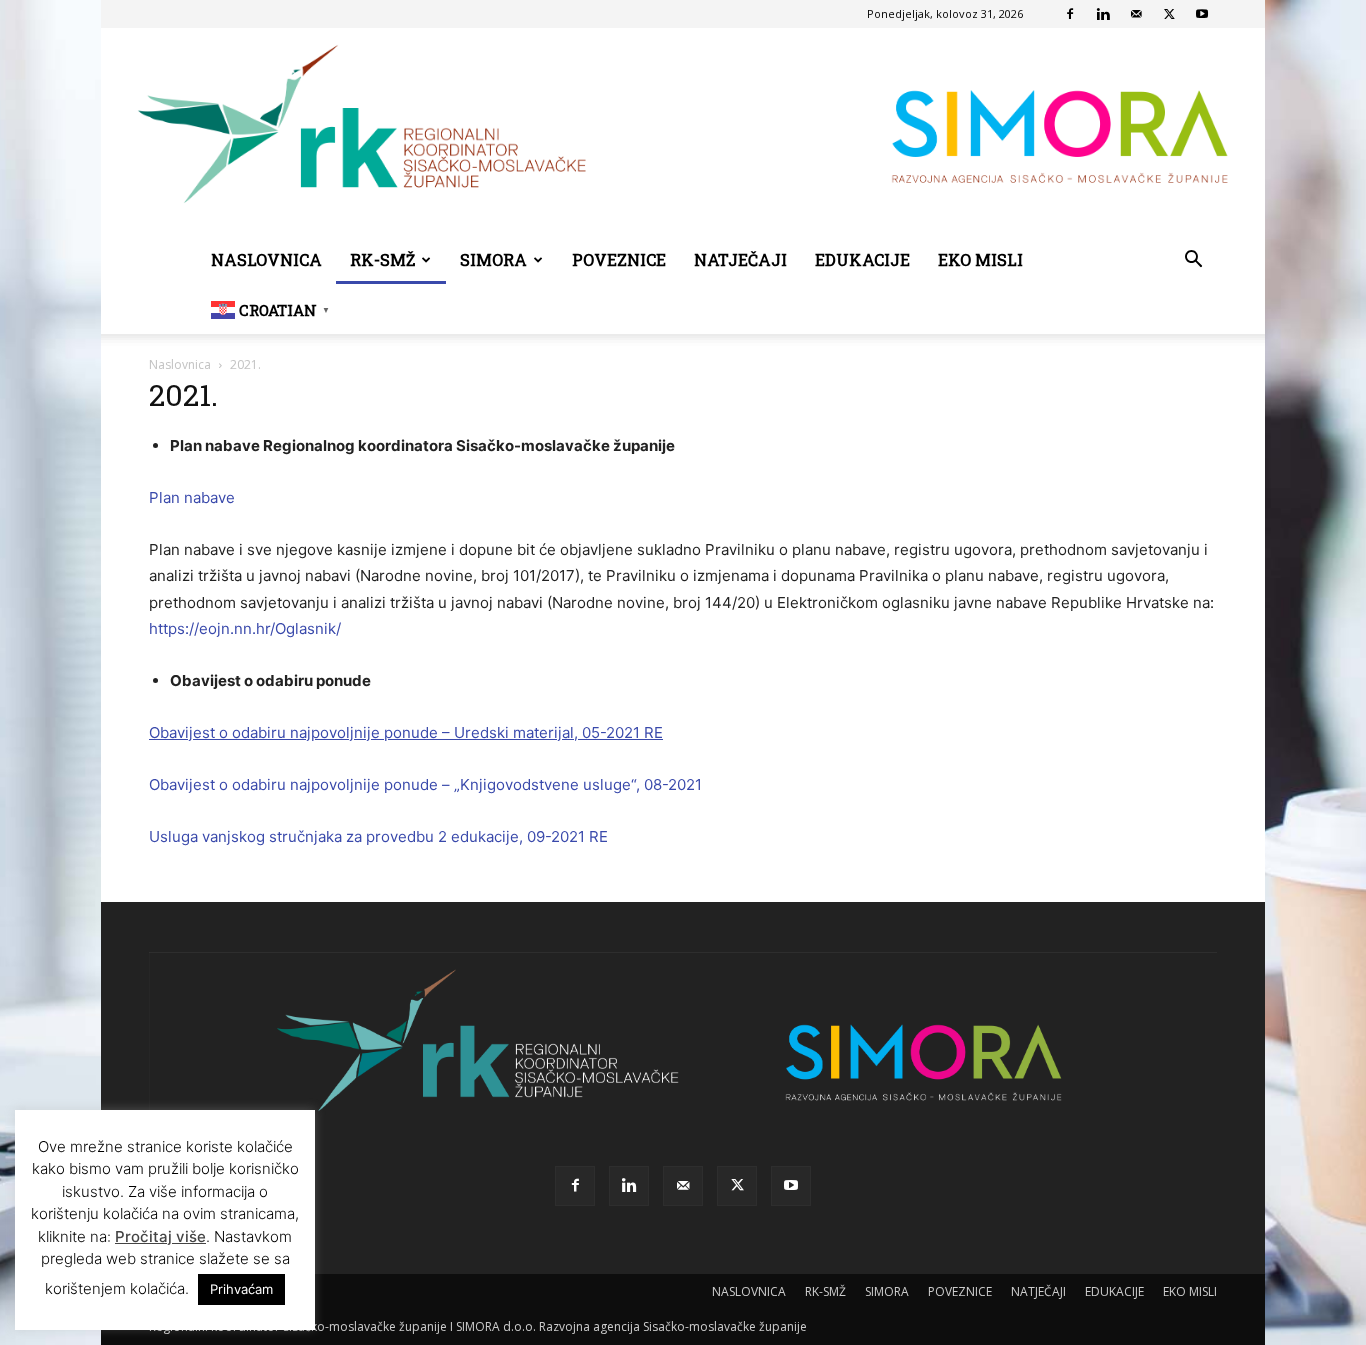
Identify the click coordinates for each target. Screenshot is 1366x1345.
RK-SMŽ (382, 259)
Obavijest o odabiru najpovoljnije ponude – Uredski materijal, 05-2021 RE (406, 732)
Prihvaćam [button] (241, 1289)
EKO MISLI (980, 259)
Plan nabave (192, 497)
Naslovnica (180, 364)
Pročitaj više (160, 1236)
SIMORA (493, 259)
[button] (1193, 261)
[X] (1169, 14)
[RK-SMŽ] (683, 132)
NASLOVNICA (266, 259)
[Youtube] (1202, 14)
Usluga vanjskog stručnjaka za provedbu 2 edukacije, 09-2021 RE (378, 836)
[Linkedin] (1103, 14)
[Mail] (1136, 14)
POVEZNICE (619, 259)
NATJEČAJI (740, 259)
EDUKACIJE (862, 259)
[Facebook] (1070, 14)
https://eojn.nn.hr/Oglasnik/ (245, 628)
